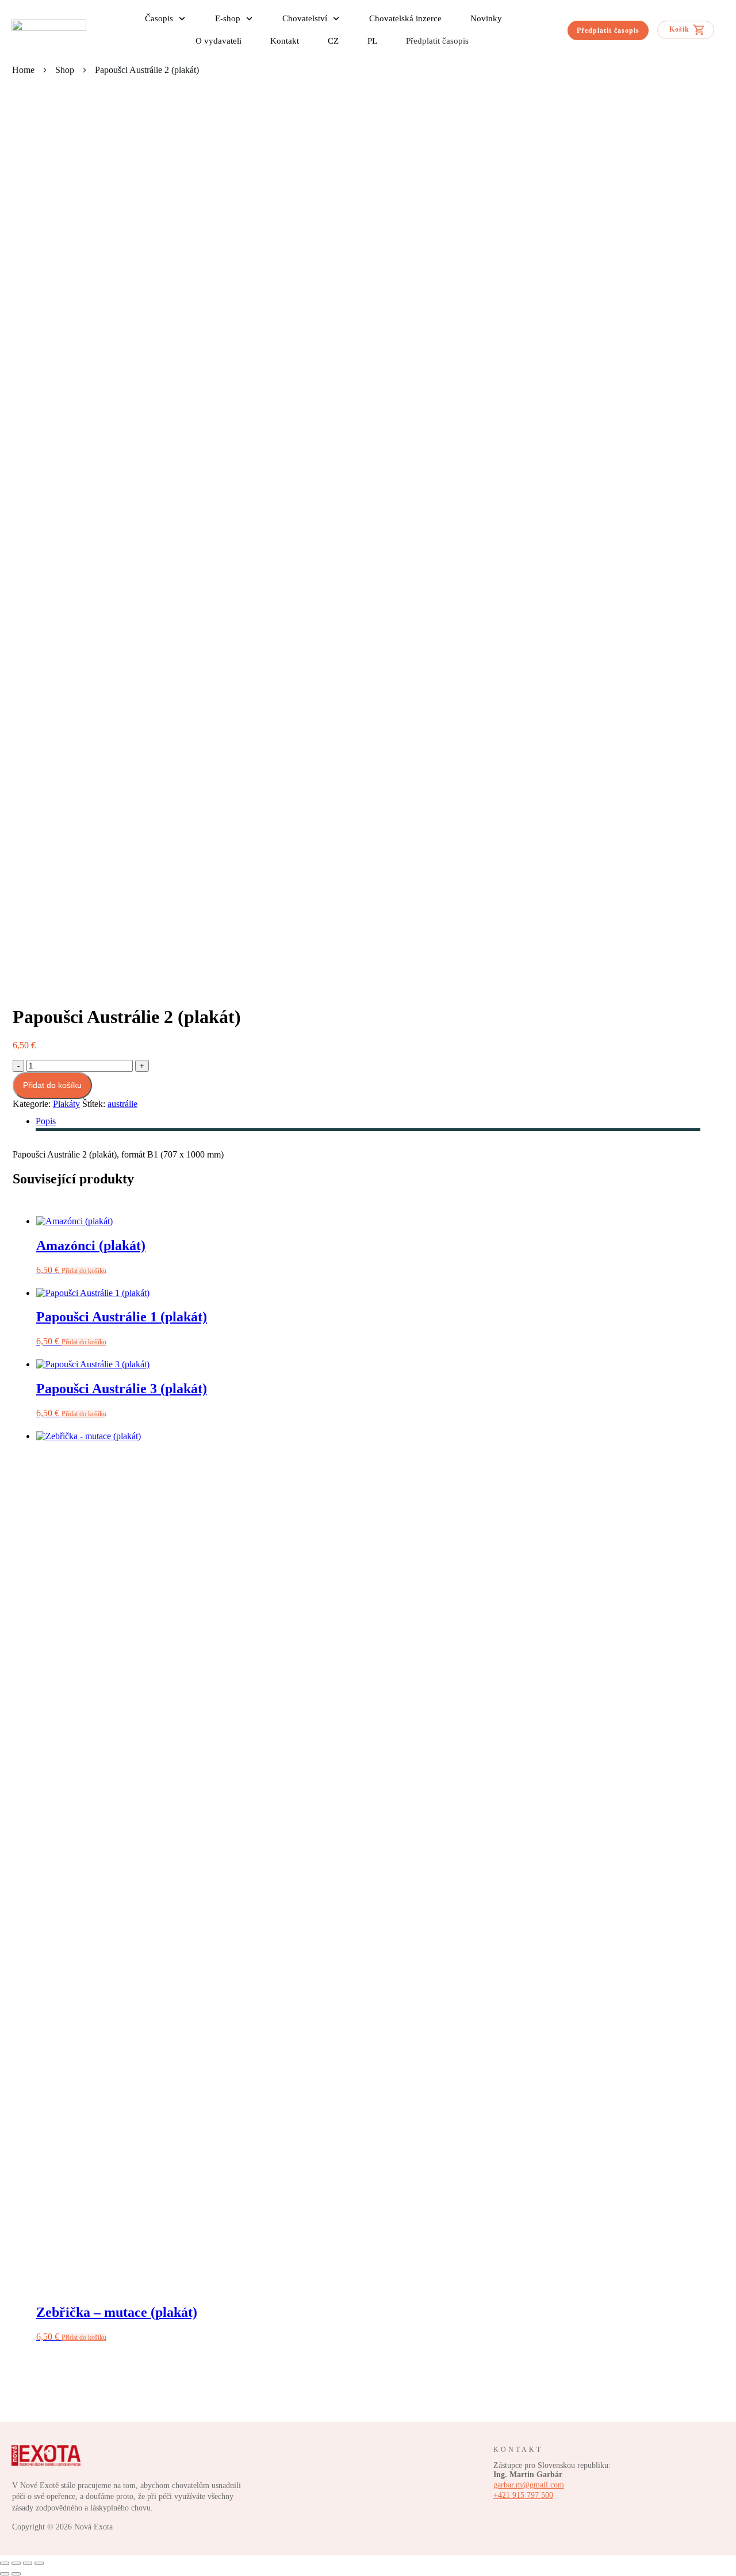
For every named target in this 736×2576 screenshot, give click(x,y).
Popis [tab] (46, 1121)
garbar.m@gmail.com (529, 2485)
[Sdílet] (28, 2563)
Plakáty (66, 1104)
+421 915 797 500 (523, 2495)
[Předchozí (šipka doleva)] (5, 2574)
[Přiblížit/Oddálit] (5, 2563)
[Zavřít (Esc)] (39, 2563)
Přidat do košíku (52, 1085)
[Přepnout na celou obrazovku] (16, 2563)
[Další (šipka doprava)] (16, 2574)
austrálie (122, 1104)
